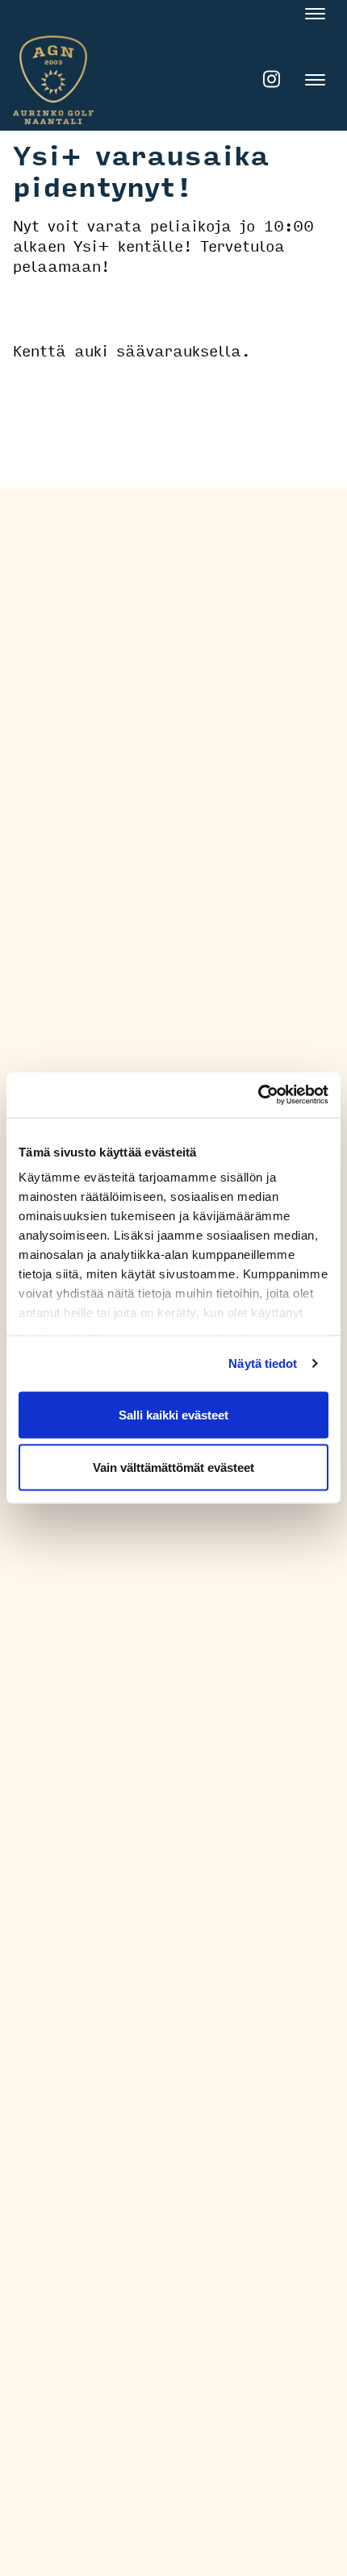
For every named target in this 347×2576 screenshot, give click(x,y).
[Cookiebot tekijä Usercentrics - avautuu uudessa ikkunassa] (258, 1095)
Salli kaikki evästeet (173, 1414)
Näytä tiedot (263, 1363)
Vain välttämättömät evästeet (173, 1467)
